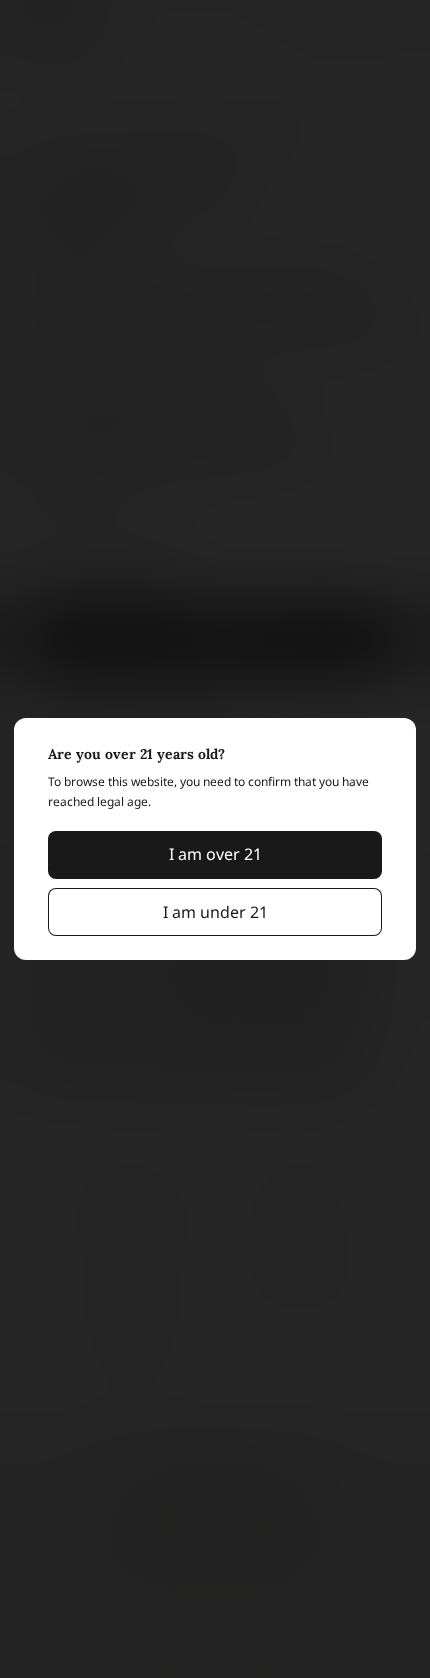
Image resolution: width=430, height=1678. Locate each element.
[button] (215, 855)
